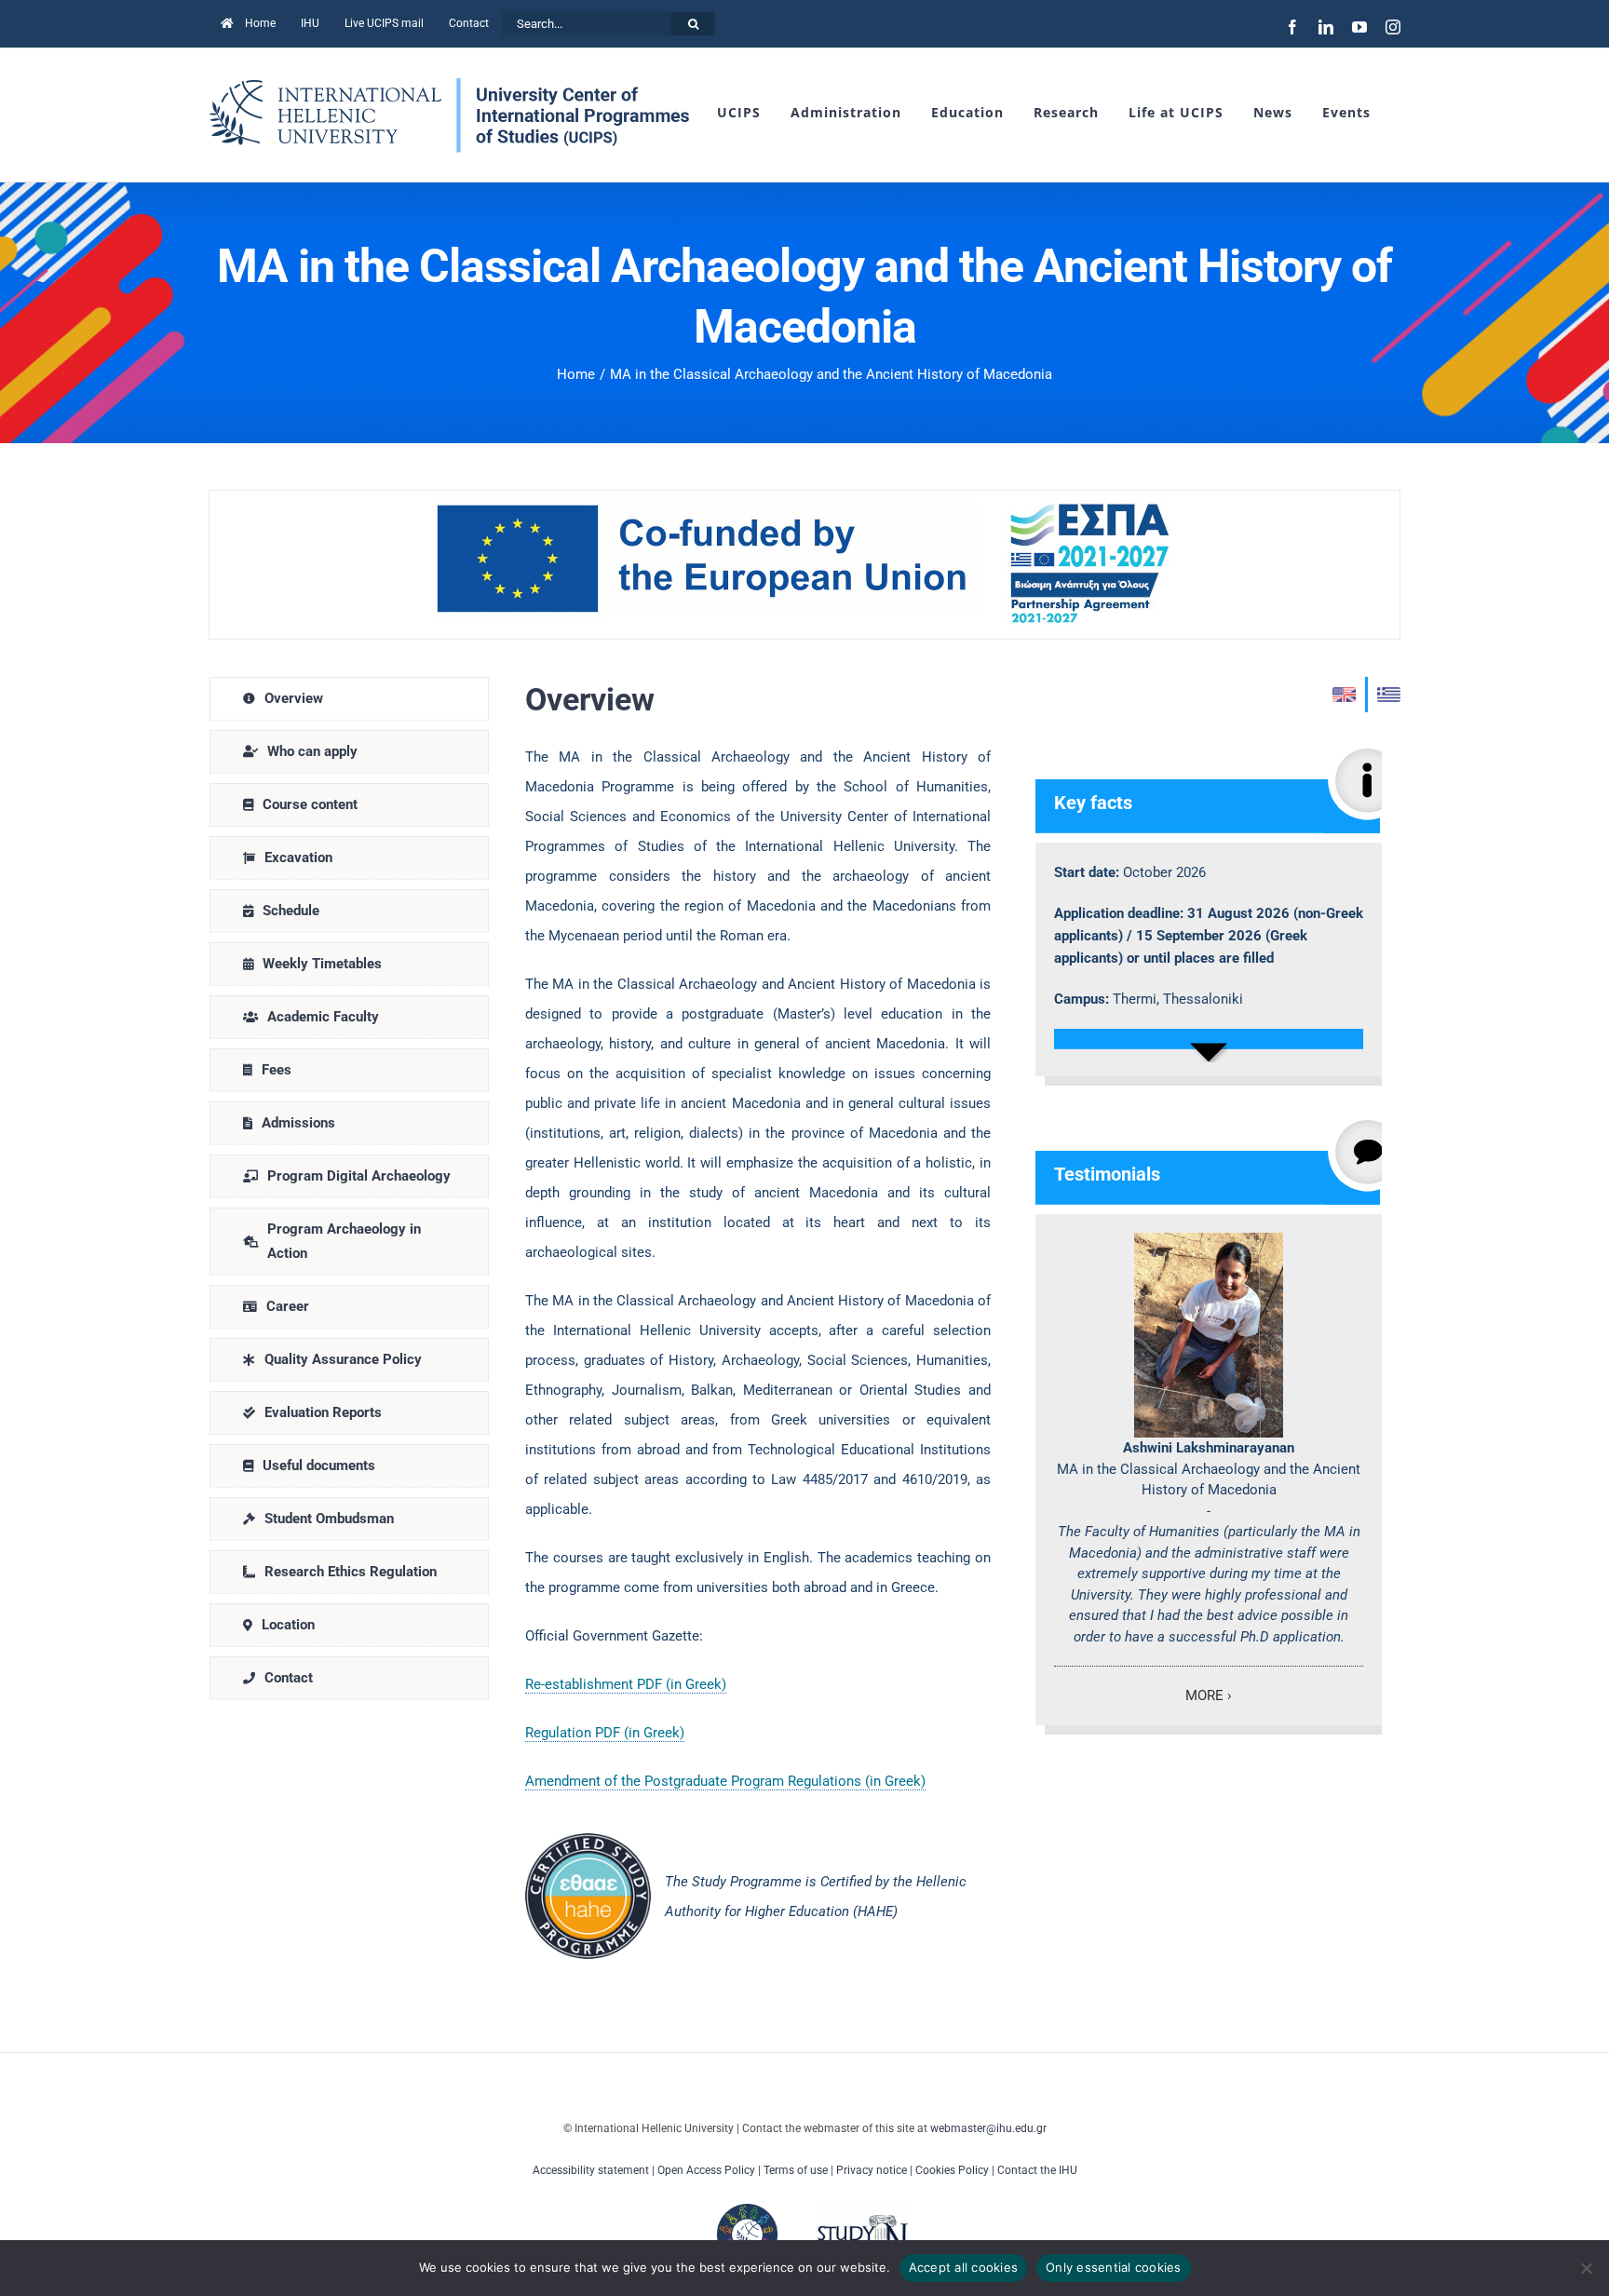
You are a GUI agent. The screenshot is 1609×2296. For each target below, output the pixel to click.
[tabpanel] (953, 1318)
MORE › (1209, 1695)
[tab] (349, 699)
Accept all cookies (964, 2267)
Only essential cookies (1114, 2267)
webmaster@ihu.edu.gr (988, 2128)
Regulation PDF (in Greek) (605, 1733)
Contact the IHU (1037, 2170)
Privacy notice (872, 2170)
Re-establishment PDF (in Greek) (626, 1684)
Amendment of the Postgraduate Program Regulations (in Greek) (725, 1781)
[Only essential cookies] (1586, 2268)
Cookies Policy (952, 2170)
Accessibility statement (591, 2170)
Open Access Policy (706, 2170)
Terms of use (796, 2170)
